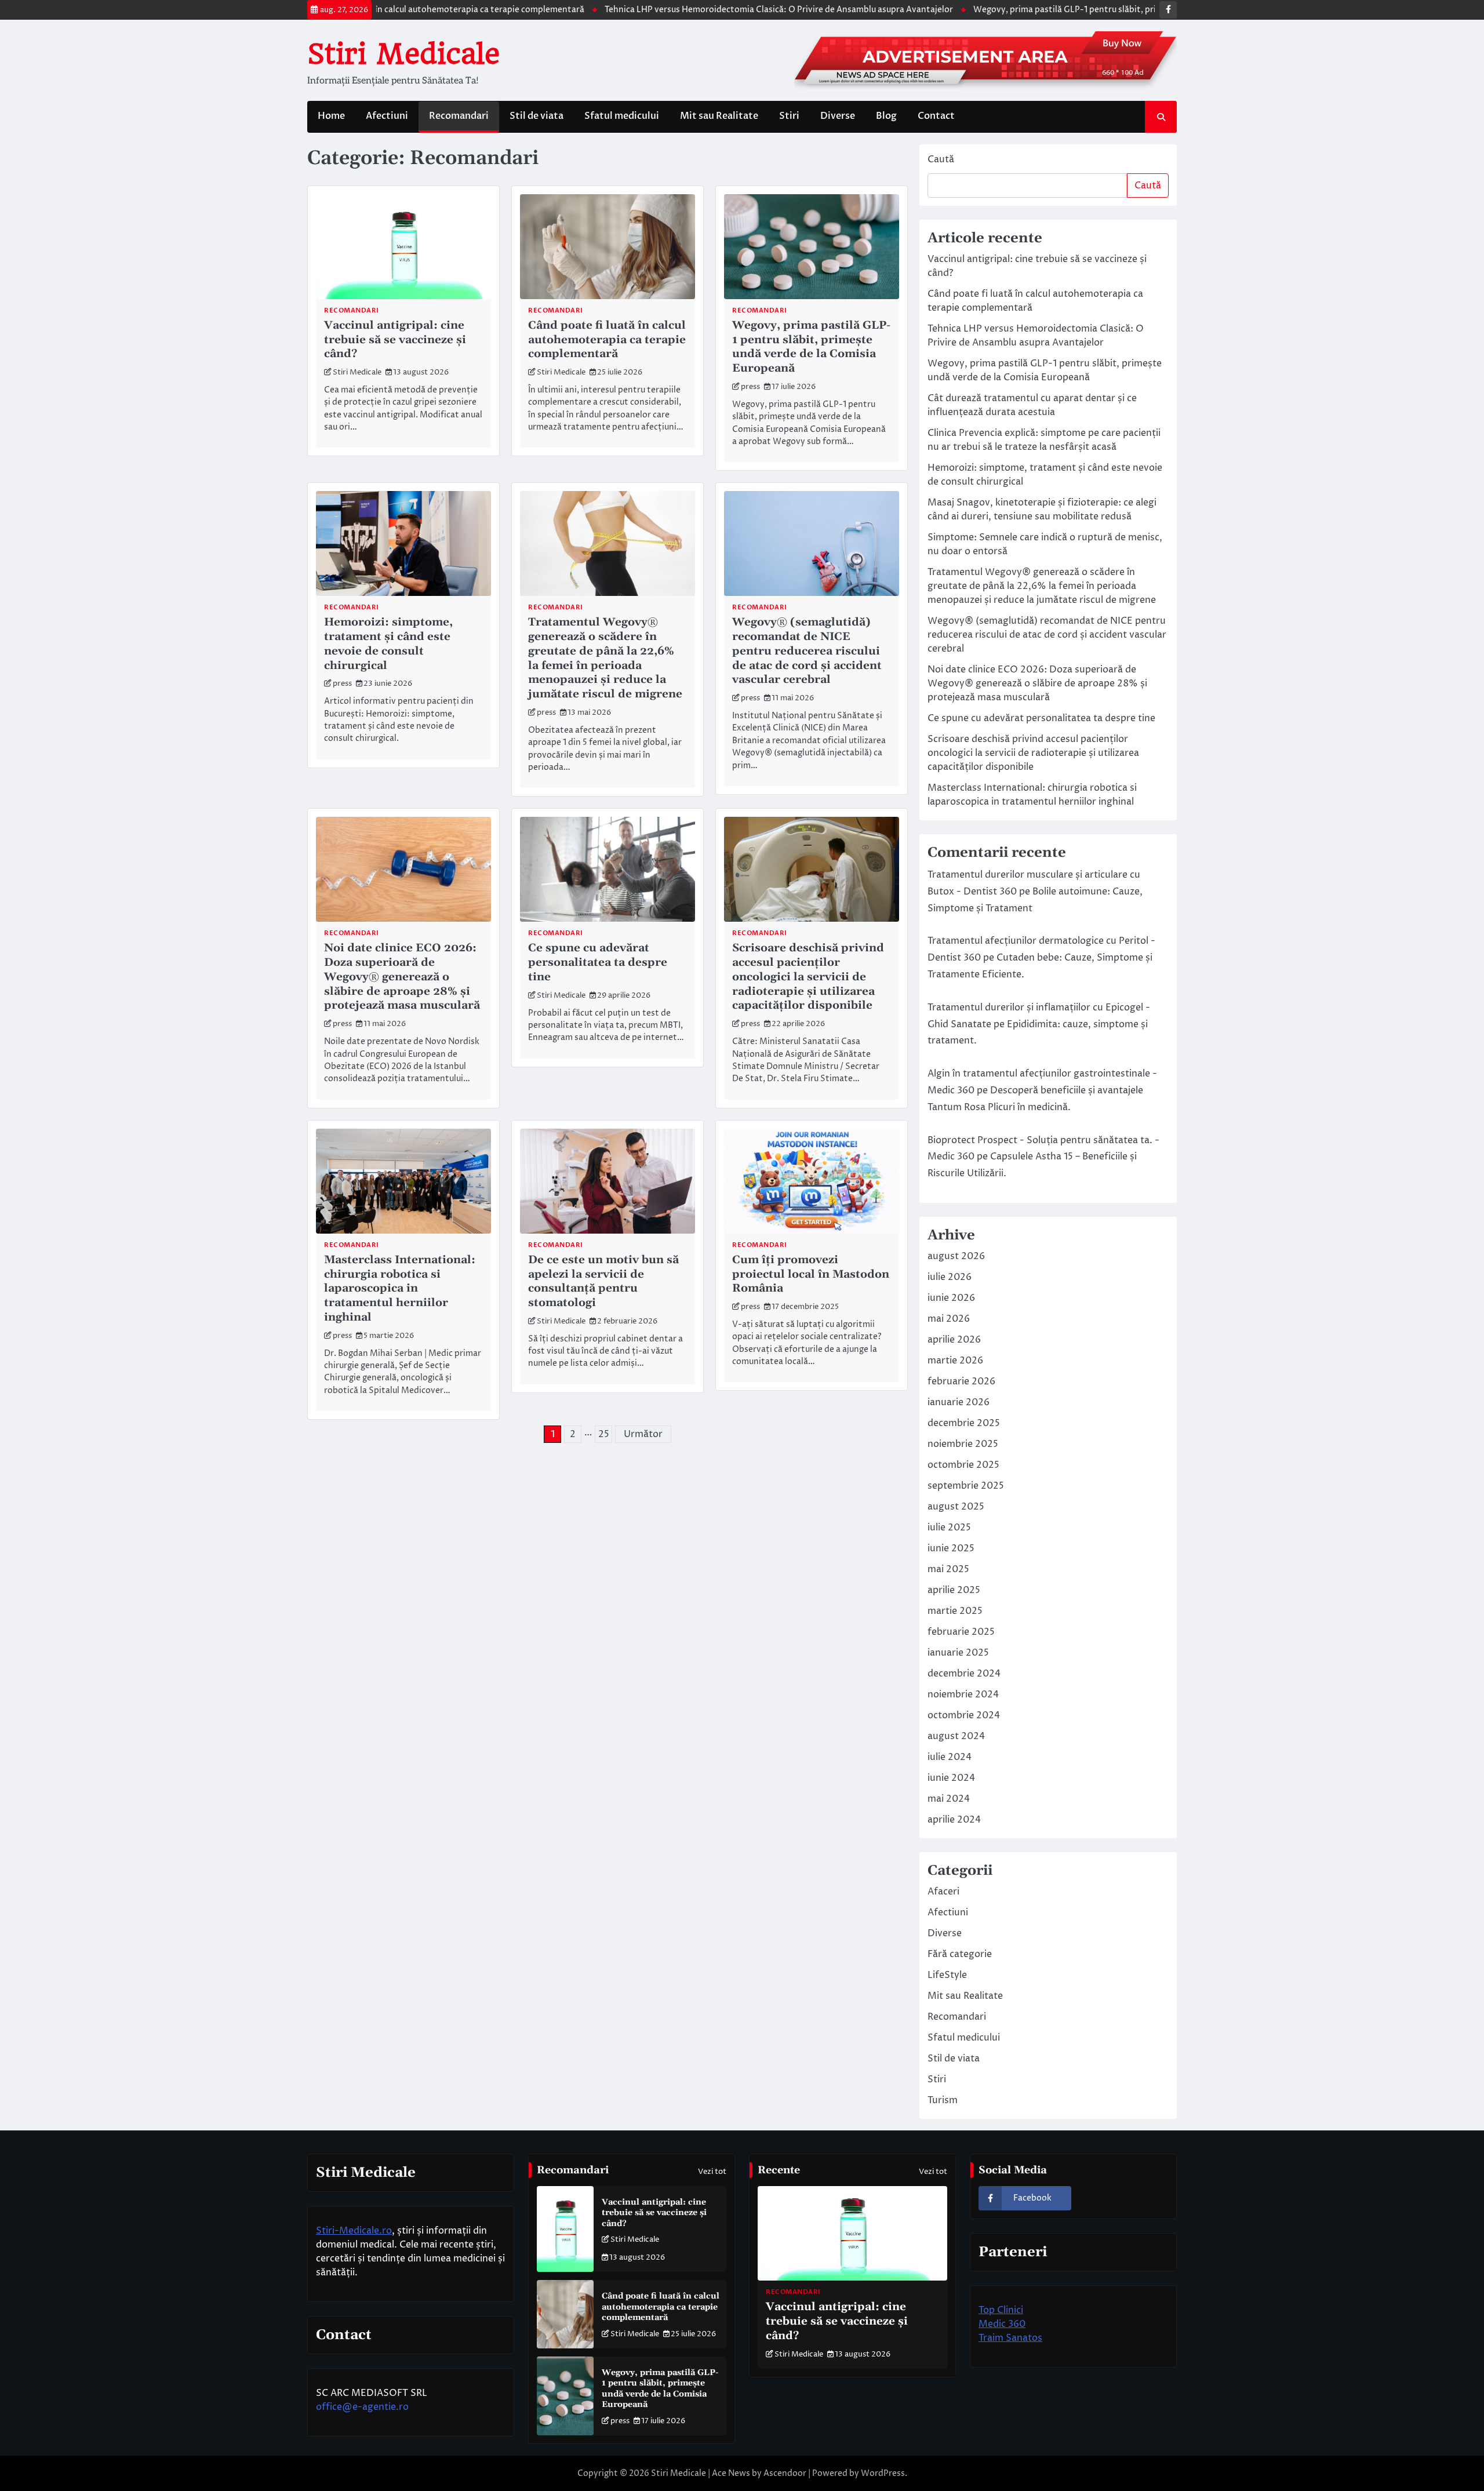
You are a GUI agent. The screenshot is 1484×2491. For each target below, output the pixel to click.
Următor (643, 1434)
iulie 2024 (950, 1757)
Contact (936, 116)
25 (604, 1434)
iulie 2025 (949, 1528)
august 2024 (956, 1736)
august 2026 (956, 1256)
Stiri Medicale (403, 54)
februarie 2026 (961, 1381)
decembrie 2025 (964, 1423)
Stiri (789, 116)
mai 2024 (949, 1799)
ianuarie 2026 (959, 1402)
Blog (886, 116)
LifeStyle (947, 1975)
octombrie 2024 (964, 1715)
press (750, 387)
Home (331, 116)
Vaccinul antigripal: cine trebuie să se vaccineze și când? (395, 340)
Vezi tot (712, 2172)
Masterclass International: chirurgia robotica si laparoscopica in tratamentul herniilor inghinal (400, 1289)
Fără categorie (960, 1954)
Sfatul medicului (622, 116)
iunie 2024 (951, 1778)
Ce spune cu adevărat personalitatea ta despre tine (598, 963)
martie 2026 (955, 1361)
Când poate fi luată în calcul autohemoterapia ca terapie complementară (607, 340)
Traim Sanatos (1010, 2338)
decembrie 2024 (964, 1674)
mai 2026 (949, 1319)
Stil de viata (537, 116)
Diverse (838, 116)
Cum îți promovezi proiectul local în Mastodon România (811, 1274)
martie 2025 (955, 1611)
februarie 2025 (961, 1632)
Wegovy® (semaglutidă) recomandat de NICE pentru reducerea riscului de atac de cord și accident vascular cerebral (807, 651)
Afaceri (943, 1892)
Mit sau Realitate (719, 116)
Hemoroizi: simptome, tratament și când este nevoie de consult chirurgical (388, 644)
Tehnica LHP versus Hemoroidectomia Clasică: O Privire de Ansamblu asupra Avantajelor (698, 10)
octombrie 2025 (963, 1465)
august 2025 (956, 1507)
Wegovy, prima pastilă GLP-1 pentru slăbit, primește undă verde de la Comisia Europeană (1068, 10)
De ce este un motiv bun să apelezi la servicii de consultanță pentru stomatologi (603, 1281)
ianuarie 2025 (958, 1653)
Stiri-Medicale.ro (354, 2231)
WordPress (883, 2473)
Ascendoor (785, 2473)
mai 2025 (948, 1569)
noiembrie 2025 (963, 1444)
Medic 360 (1002, 2324)
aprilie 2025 (954, 1590)
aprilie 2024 (954, 1820)
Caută (941, 159)
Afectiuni (387, 116)
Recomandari (459, 116)
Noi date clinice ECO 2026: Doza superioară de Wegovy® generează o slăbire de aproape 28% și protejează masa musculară (402, 977)
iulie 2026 (950, 1277)
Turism (943, 2100)
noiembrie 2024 (963, 1694)
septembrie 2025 (966, 1486)
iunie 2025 (951, 1548)
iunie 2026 (951, 1298)
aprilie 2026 (954, 1340)
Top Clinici (1001, 2310)
